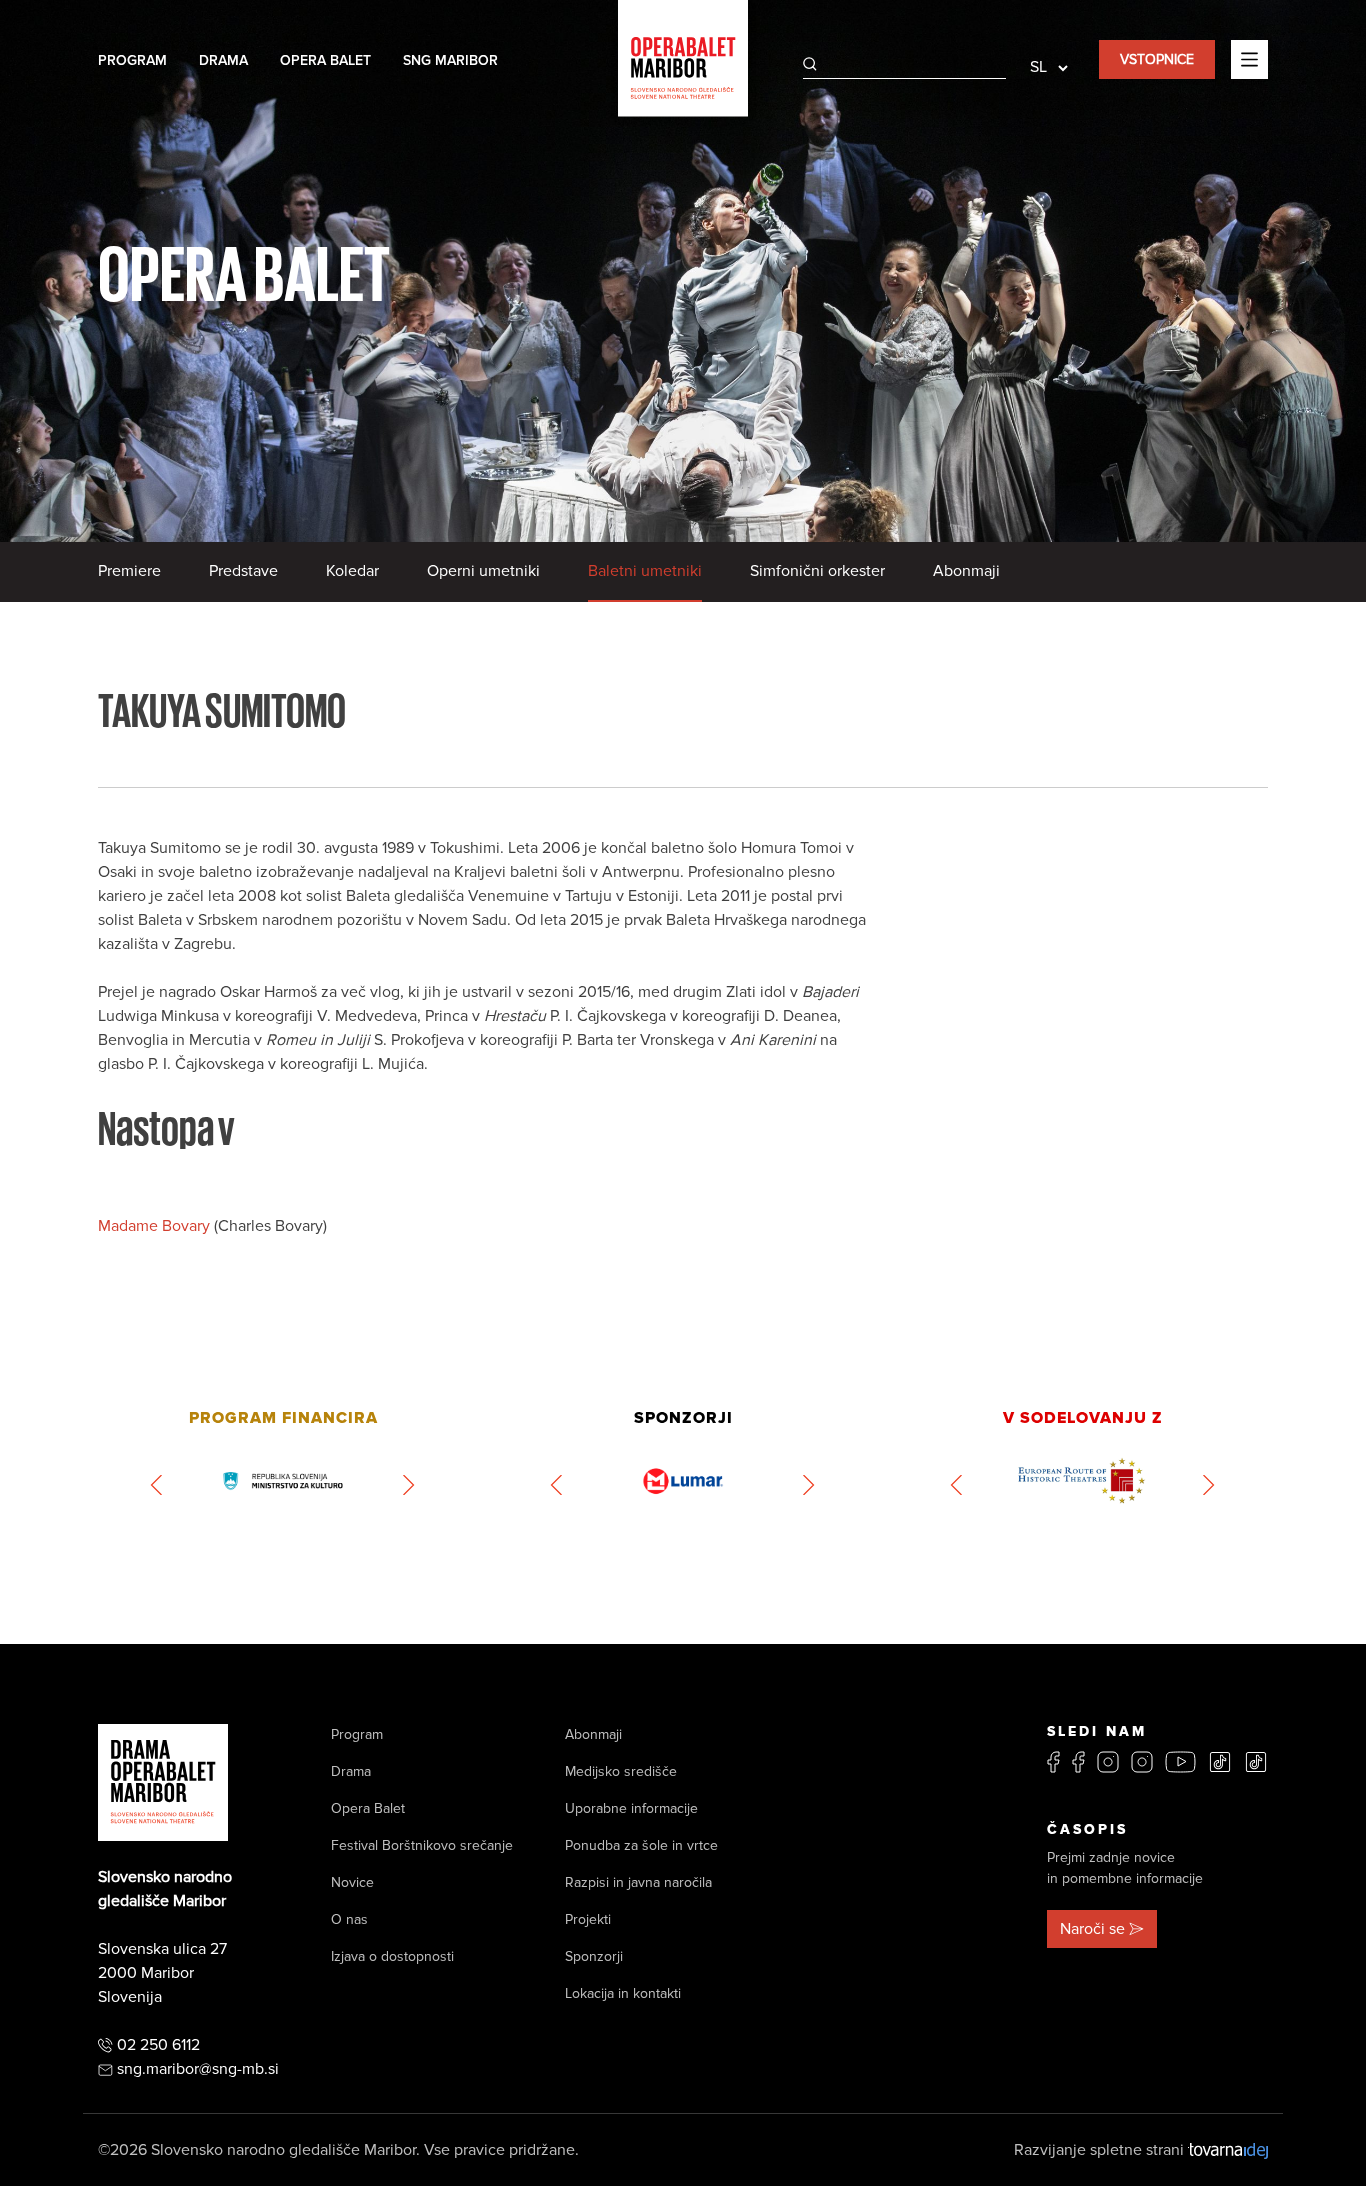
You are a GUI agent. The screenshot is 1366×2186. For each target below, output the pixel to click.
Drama (223, 60)
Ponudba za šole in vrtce (641, 1845)
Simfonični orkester (817, 571)
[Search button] (810, 64)
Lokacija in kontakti (623, 1993)
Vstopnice (1157, 59)
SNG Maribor (450, 60)
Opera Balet (325, 60)
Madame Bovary (156, 1226)
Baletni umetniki (645, 571)
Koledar (352, 571)
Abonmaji (966, 571)
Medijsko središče (621, 1771)
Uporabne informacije (631, 1808)
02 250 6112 (158, 2045)
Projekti (588, 1919)
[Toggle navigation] (1249, 59)
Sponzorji (594, 1956)
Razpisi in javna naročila (638, 1882)
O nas (349, 1919)
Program (132, 60)
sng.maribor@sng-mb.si (198, 2069)
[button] (157, 1485)
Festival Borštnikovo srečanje (422, 1845)
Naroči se (1092, 1929)
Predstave (243, 571)
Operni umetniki (483, 571)
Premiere (129, 571)
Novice (352, 1882)
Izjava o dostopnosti (392, 1956)
